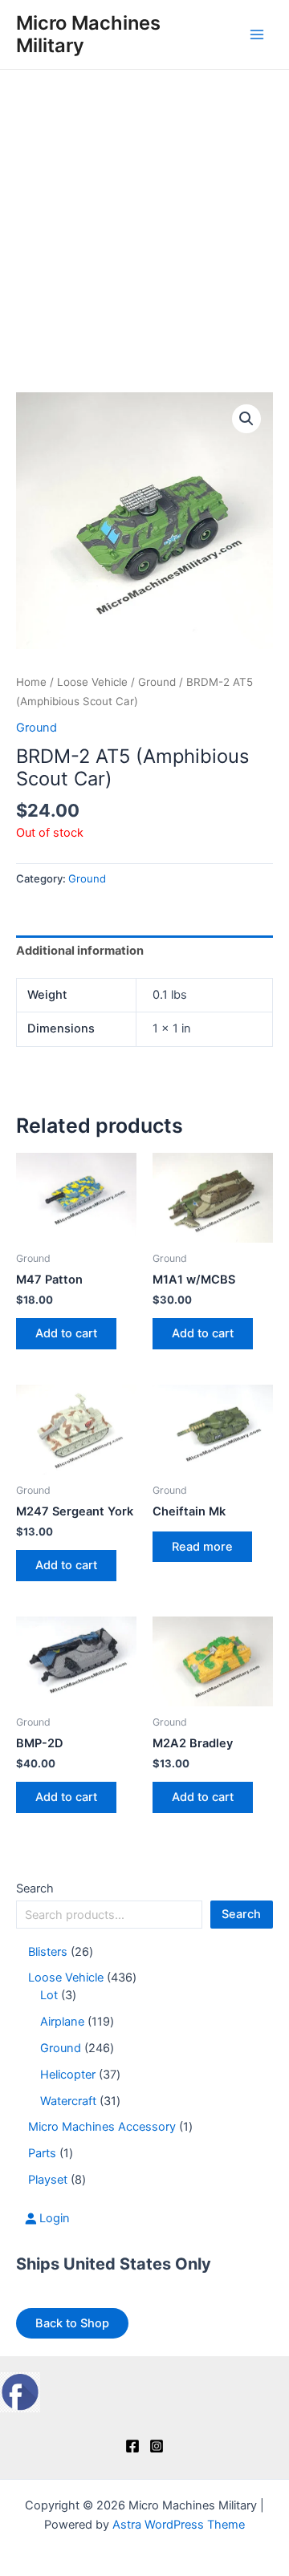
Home (31, 682)
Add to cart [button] (66, 1333)
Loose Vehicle (92, 682)
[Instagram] (157, 2446)
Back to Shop (72, 2323)
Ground (157, 682)
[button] (246, 419)
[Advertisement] (144, 222)
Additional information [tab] (80, 951)
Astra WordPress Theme (179, 2525)
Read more (202, 1547)
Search (35, 1888)
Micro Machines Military (88, 34)
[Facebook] (132, 2446)
